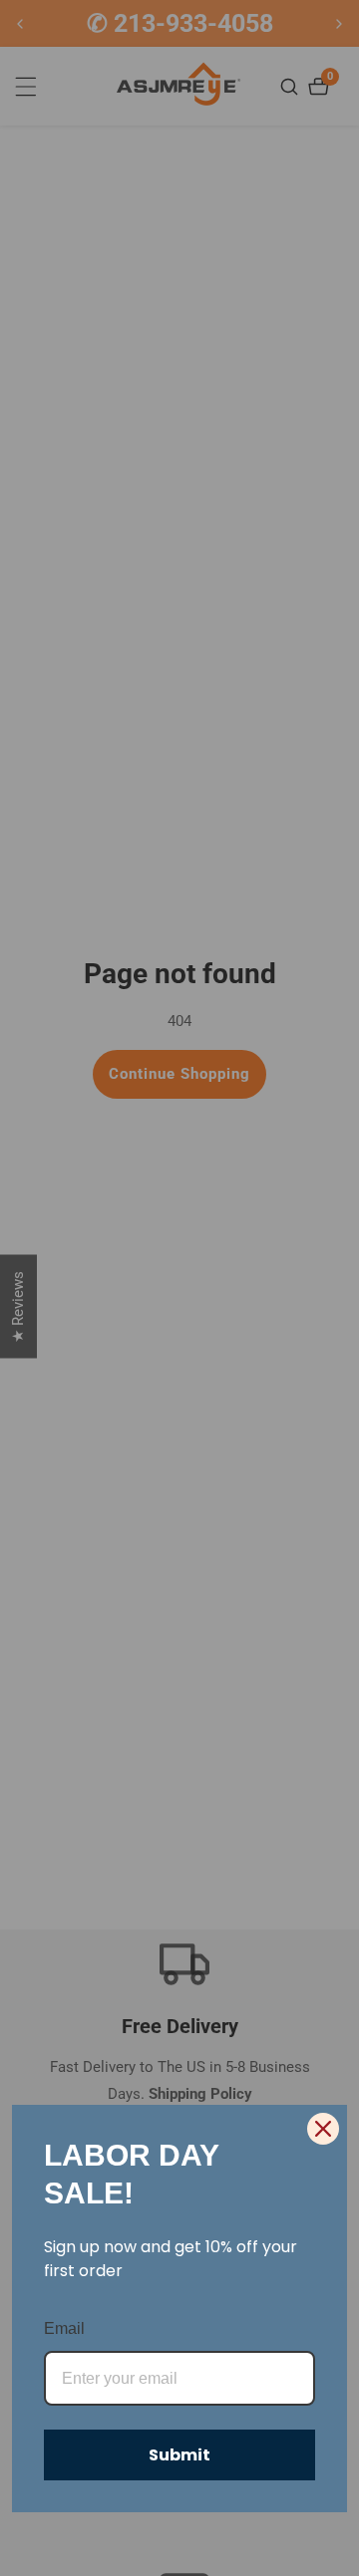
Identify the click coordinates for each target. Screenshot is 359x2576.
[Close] (323, 2129)
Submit (179, 2455)
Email (64, 2328)
